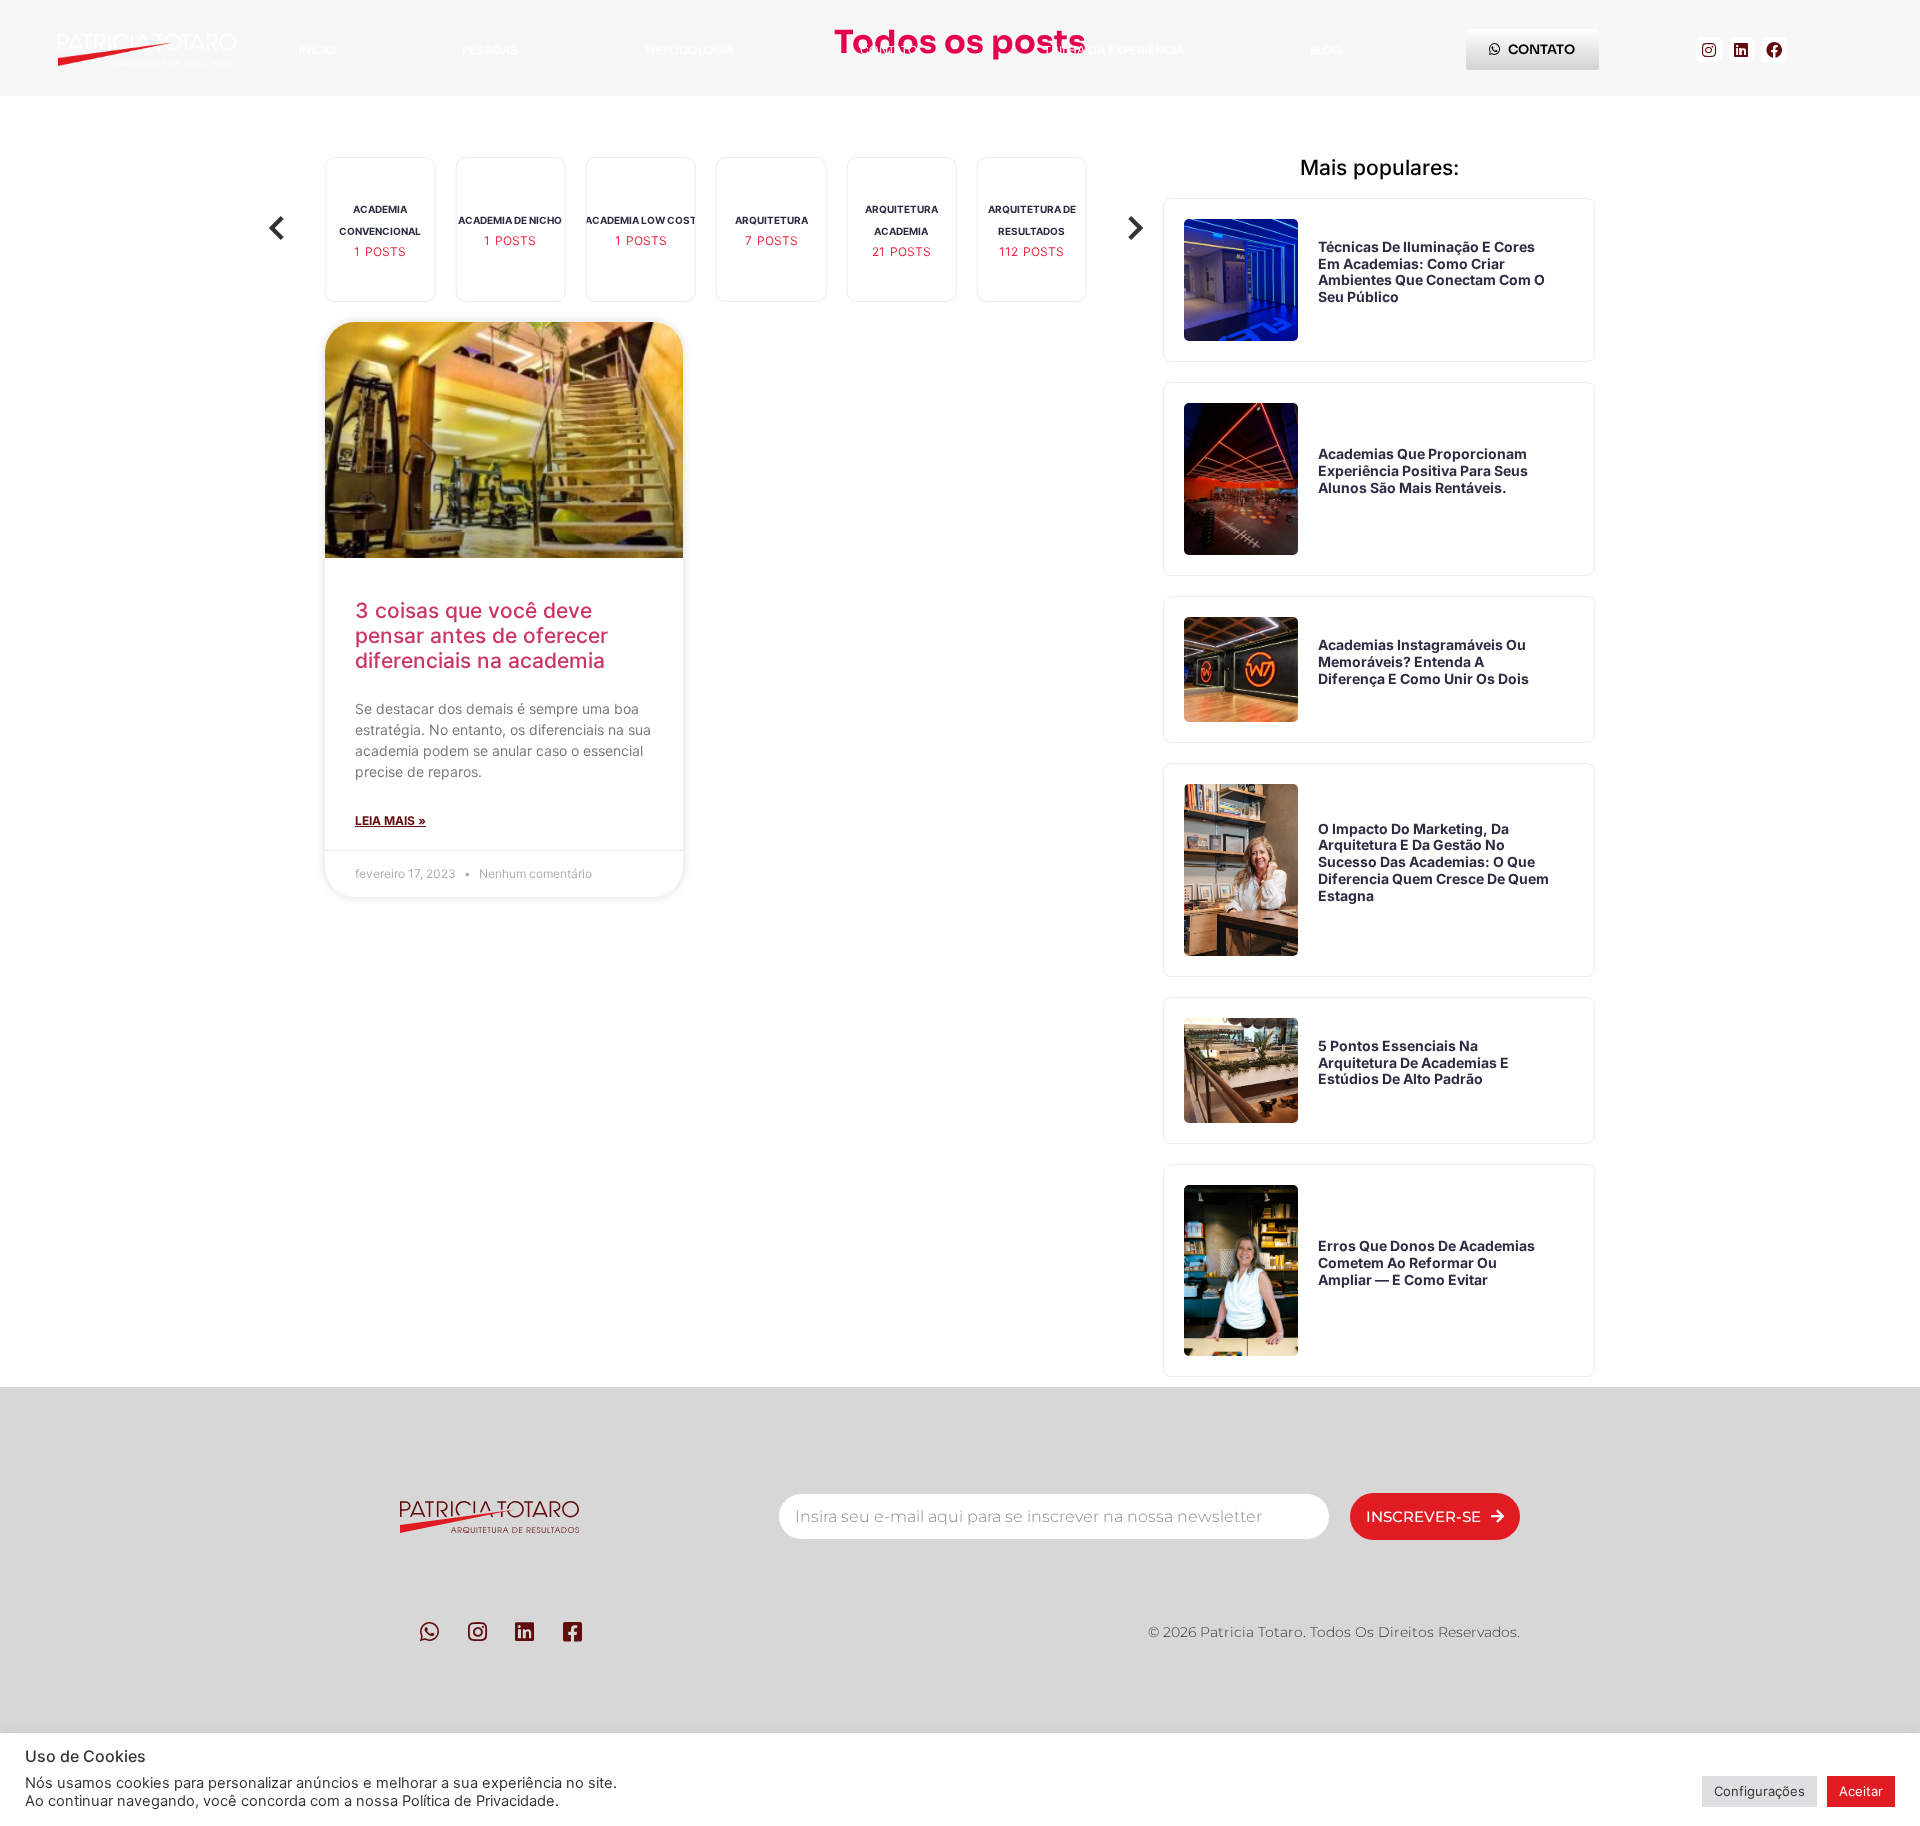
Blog (1326, 50)
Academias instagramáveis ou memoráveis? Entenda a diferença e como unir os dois (1423, 661)
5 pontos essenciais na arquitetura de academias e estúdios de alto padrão (1413, 1062)
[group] (380, 229)
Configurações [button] (1759, 1791)
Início (317, 50)
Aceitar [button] (1861, 1791)
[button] (277, 229)
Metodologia (689, 50)
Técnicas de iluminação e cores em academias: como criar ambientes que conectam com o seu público (1431, 271)
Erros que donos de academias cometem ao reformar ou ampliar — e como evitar (1426, 1262)
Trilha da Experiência (1114, 50)
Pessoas (490, 50)
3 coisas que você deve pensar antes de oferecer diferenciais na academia (481, 635)
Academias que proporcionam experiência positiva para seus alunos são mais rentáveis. (1423, 470)
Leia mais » (390, 820)
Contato (889, 50)
